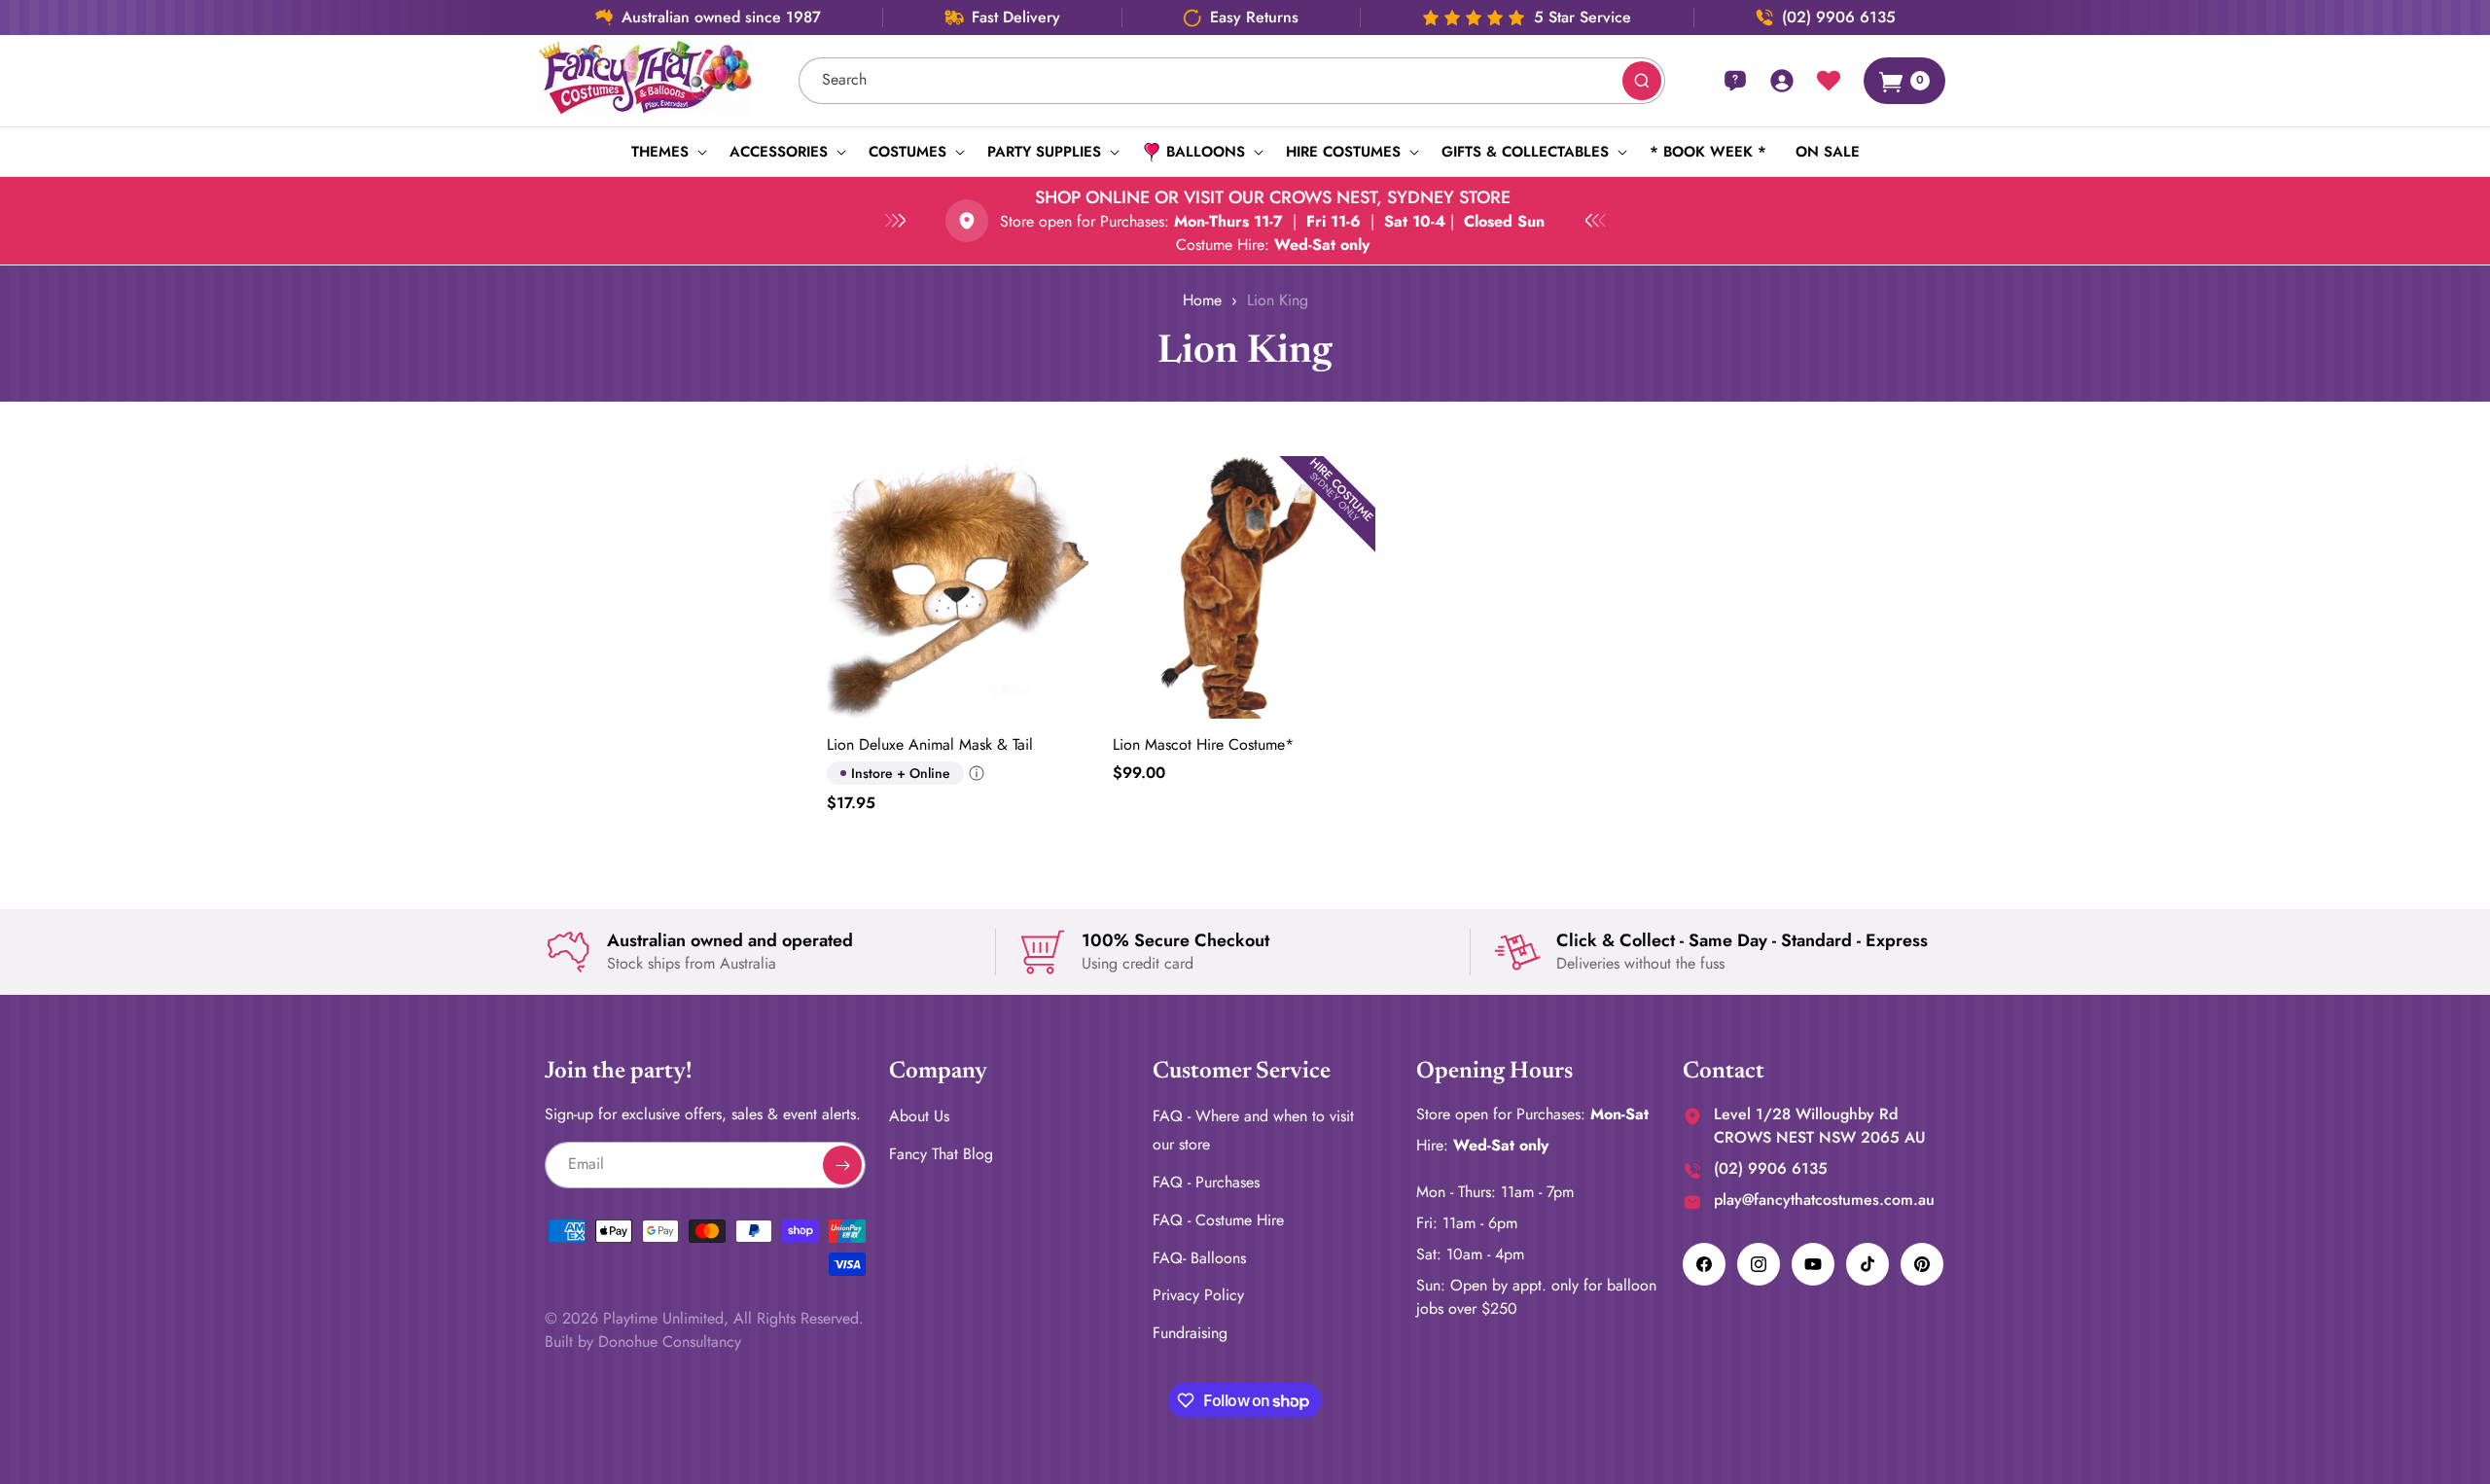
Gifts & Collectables (1525, 152)
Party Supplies (1044, 152)
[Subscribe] (842, 1165)
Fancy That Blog (941, 1154)
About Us (919, 1116)
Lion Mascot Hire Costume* (1203, 744)
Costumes (907, 152)
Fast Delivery (1016, 18)
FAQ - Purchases (1206, 1182)
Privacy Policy (1198, 1295)
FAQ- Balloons (1199, 1257)
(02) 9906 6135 (1839, 18)
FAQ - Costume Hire (1218, 1219)
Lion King (1278, 300)
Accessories (779, 152)
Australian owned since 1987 (721, 18)
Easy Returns (1254, 18)
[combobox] (1232, 81)
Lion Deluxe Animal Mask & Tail (930, 744)
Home (1202, 300)
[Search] (1642, 81)
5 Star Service (1583, 18)
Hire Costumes (1343, 152)
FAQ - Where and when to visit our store (1253, 1130)
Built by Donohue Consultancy (643, 1342)
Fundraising (1190, 1333)
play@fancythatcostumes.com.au (1824, 1200)
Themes (660, 152)
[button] (666, 152)
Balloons (1206, 152)
